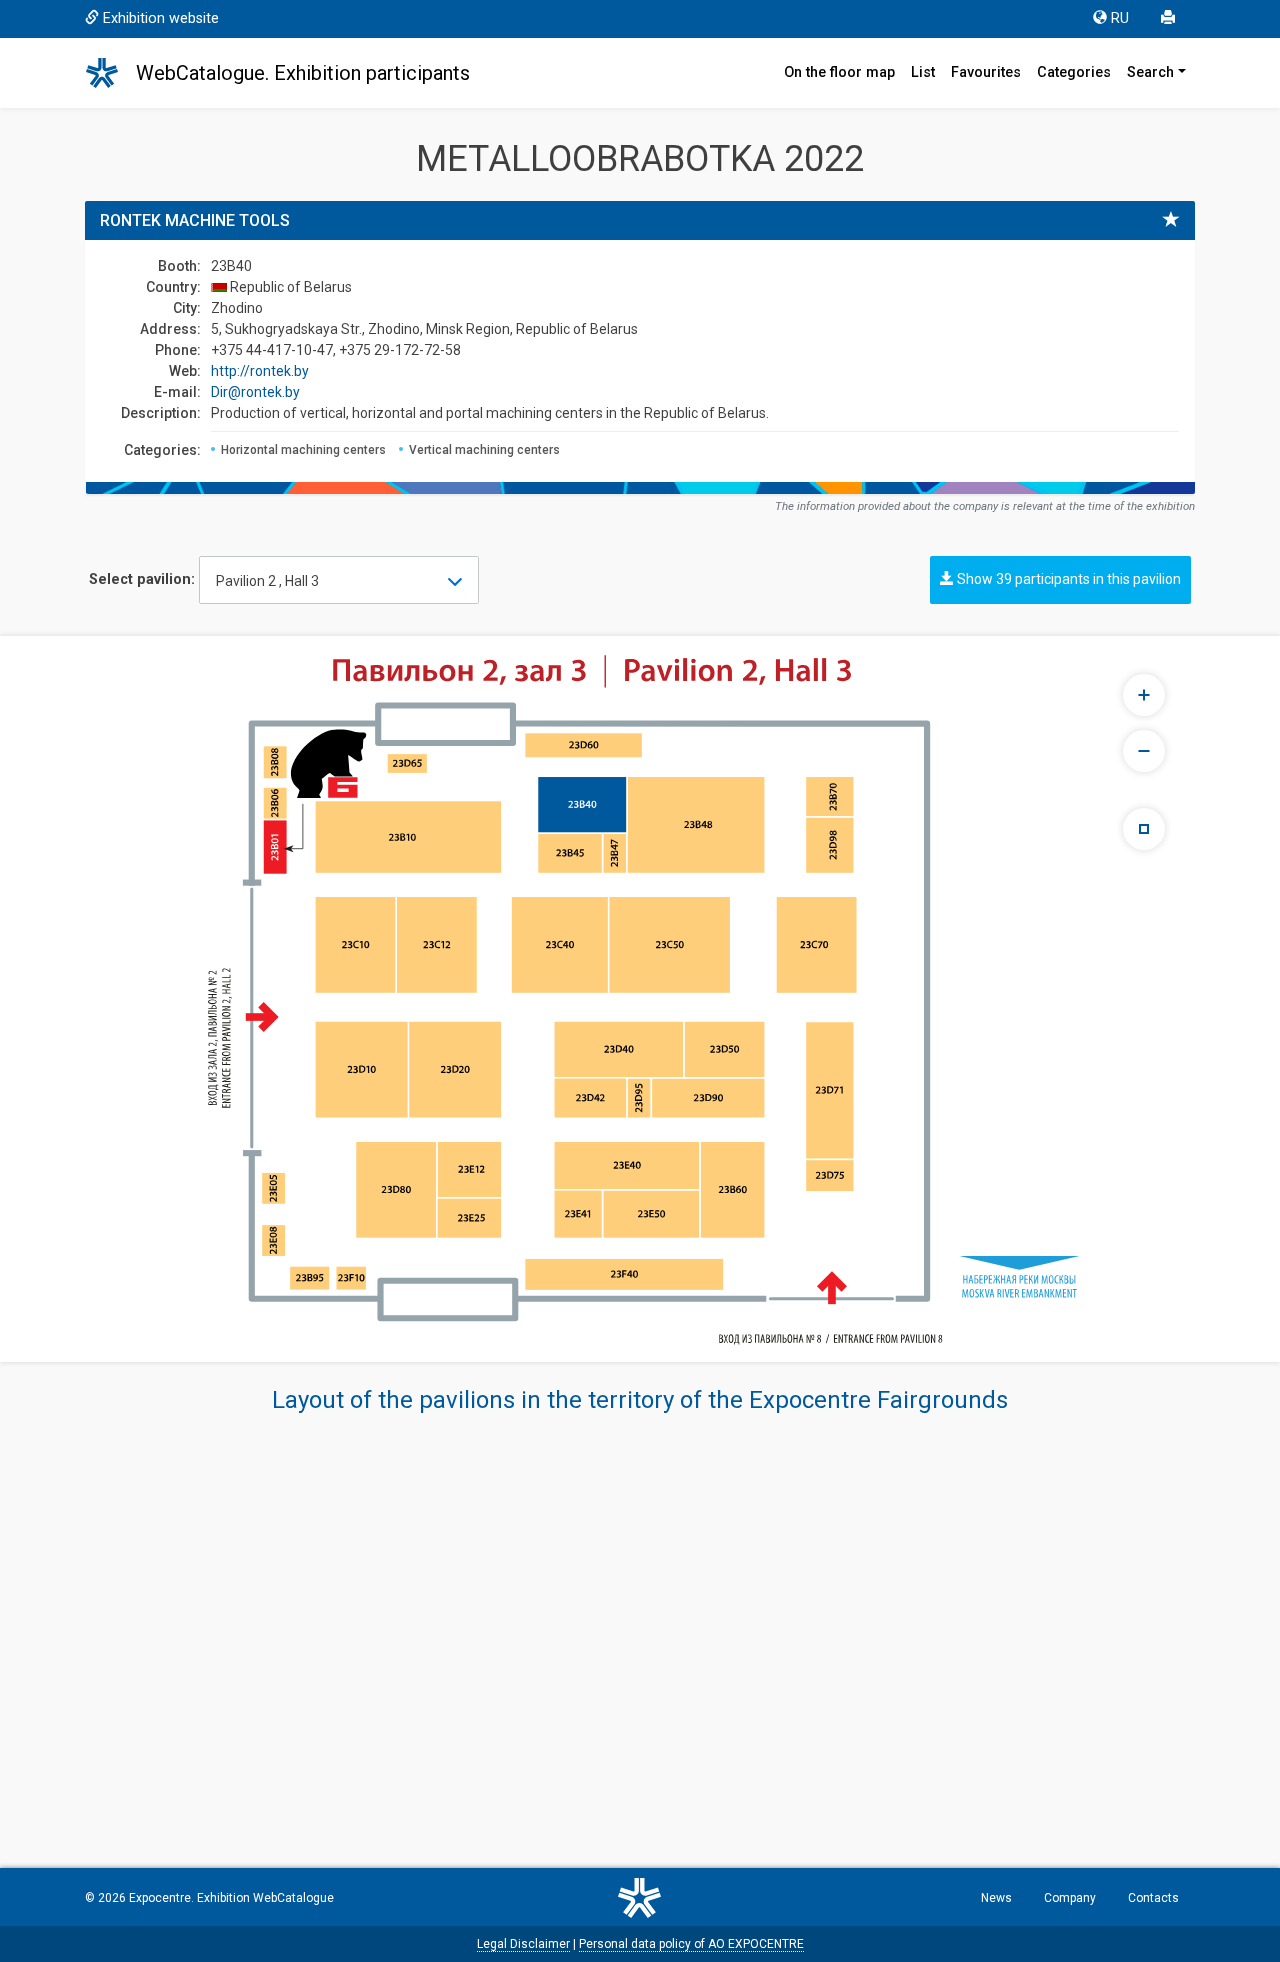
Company (1070, 1898)
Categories (1074, 72)
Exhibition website (161, 18)
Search (1150, 72)
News (996, 1898)
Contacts (1153, 1898)
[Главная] (111, 73)
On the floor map (839, 72)
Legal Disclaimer (523, 1944)
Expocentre (160, 1898)
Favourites (986, 72)
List (923, 72)
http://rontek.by (260, 371)
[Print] (1170, 19)
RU (1120, 18)
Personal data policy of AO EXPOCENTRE (691, 1944)
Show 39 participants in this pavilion (1067, 579)
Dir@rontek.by (255, 392)
